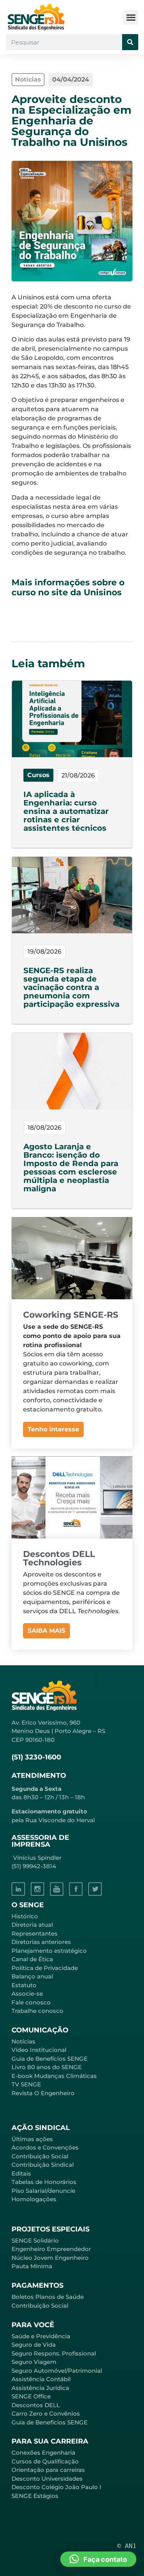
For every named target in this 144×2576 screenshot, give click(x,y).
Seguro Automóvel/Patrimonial (57, 2371)
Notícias (23, 2041)
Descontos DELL (36, 2405)
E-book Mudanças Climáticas (54, 2076)
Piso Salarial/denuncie (43, 2191)
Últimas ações (32, 2139)
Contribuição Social (40, 2156)
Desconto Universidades (47, 2479)
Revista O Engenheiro (43, 2093)
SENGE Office (31, 2396)
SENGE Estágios (35, 2496)
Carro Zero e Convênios (46, 2413)
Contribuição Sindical (43, 2165)
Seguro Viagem (34, 2362)
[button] (131, 17)
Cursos (38, 775)
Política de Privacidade (45, 1968)
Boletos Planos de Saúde (48, 2297)
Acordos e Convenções (45, 2147)
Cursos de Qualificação (45, 2461)
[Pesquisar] (130, 42)
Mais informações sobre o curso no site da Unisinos (68, 587)
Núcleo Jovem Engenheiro (50, 2258)
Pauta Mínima (32, 2266)
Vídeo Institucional (39, 2050)
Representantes (35, 1933)
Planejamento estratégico (49, 1951)
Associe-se (27, 1994)
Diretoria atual (32, 1925)
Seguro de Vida (34, 2345)
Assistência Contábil (41, 2379)
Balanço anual (32, 1976)
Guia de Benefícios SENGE (50, 2422)
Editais (21, 2173)
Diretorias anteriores (41, 1942)
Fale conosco (31, 2002)
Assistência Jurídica (40, 2388)
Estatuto (24, 1985)
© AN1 (127, 2546)
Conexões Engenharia (43, 2453)
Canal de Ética (32, 1959)
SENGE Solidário (35, 2240)
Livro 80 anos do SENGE (47, 2067)
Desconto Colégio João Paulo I (56, 2487)
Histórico (25, 1916)
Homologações (34, 2199)
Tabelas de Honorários (44, 2182)
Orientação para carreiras (48, 2470)
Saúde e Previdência (41, 2336)
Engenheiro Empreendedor (51, 2249)
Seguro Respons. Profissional (54, 2353)
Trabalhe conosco (37, 2011)
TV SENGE (26, 2084)
